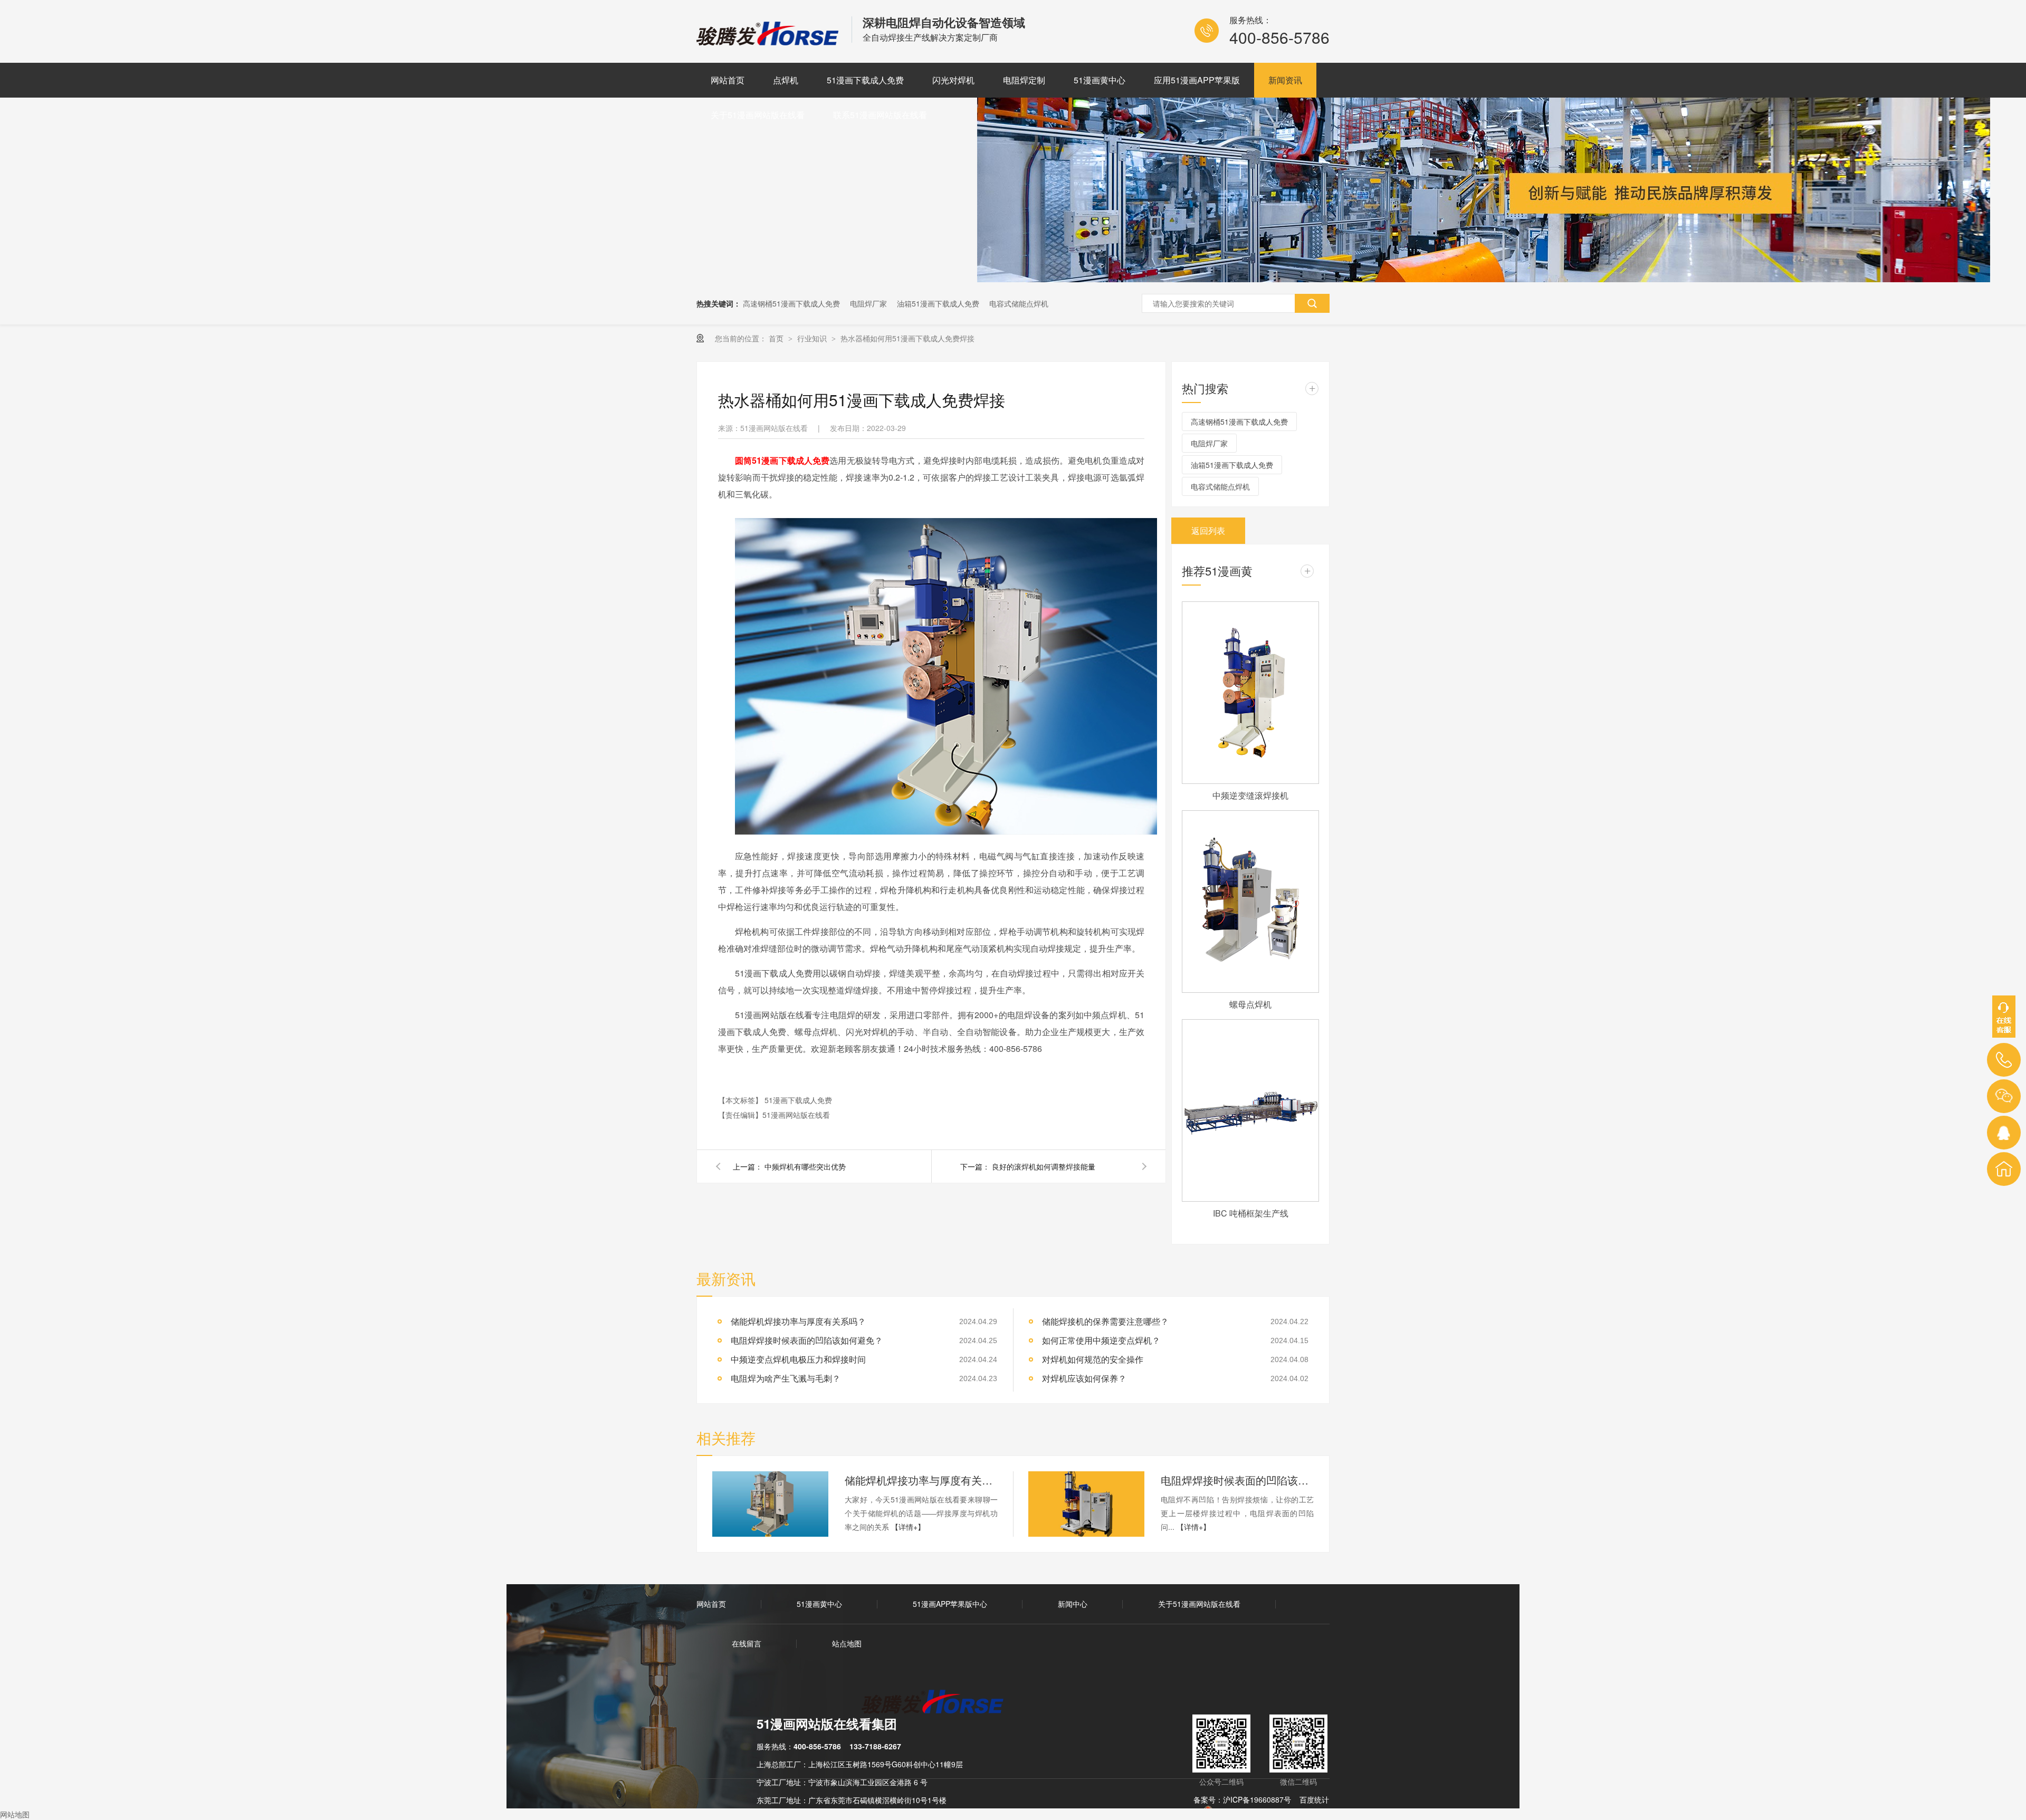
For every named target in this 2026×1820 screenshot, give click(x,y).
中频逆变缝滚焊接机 (1250, 795)
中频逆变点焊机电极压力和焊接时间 (798, 1359)
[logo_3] (939, 1703)
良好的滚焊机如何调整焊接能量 (1044, 1166)
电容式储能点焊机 (1019, 303)
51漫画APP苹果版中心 (950, 1604)
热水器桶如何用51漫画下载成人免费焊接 (907, 338)
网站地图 (15, 1814)
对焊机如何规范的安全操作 (1093, 1359)
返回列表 (1208, 530)
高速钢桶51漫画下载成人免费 (791, 303)
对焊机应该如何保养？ (1084, 1378)
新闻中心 (1073, 1604)
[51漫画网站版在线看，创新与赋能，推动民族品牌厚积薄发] (1484, 279)
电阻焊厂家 (868, 303)
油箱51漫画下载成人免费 (938, 303)
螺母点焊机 (1250, 1004)
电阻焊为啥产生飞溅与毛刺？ (786, 1378)
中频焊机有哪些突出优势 (805, 1166)
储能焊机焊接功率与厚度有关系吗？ (921, 1480)
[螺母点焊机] (1250, 902)
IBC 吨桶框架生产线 (1251, 1213)
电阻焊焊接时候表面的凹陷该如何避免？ (807, 1340)
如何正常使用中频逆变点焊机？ (1101, 1340)
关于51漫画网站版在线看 (758, 115)
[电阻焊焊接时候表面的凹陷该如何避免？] (1086, 1504)
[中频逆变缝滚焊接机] (1250, 693)
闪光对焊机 (953, 80)
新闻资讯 (1285, 80)
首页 (777, 338)
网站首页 (728, 80)
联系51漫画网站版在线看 (880, 115)
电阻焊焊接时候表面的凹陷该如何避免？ (1237, 1480)
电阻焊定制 (1024, 80)
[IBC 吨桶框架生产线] (1250, 1110)
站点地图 (847, 1643)
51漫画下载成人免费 (865, 80)
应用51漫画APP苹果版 (1197, 80)
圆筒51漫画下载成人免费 (782, 460)
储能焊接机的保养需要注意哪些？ (1105, 1321)
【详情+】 (908, 1527)
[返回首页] (2004, 1169)
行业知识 (813, 338)
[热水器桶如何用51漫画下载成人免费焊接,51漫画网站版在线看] (769, 42)
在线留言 (747, 1643)
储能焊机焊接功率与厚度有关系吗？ (798, 1321)
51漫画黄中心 (1100, 80)
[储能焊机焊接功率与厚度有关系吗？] (770, 1504)
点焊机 (786, 80)
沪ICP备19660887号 (1257, 1799)
